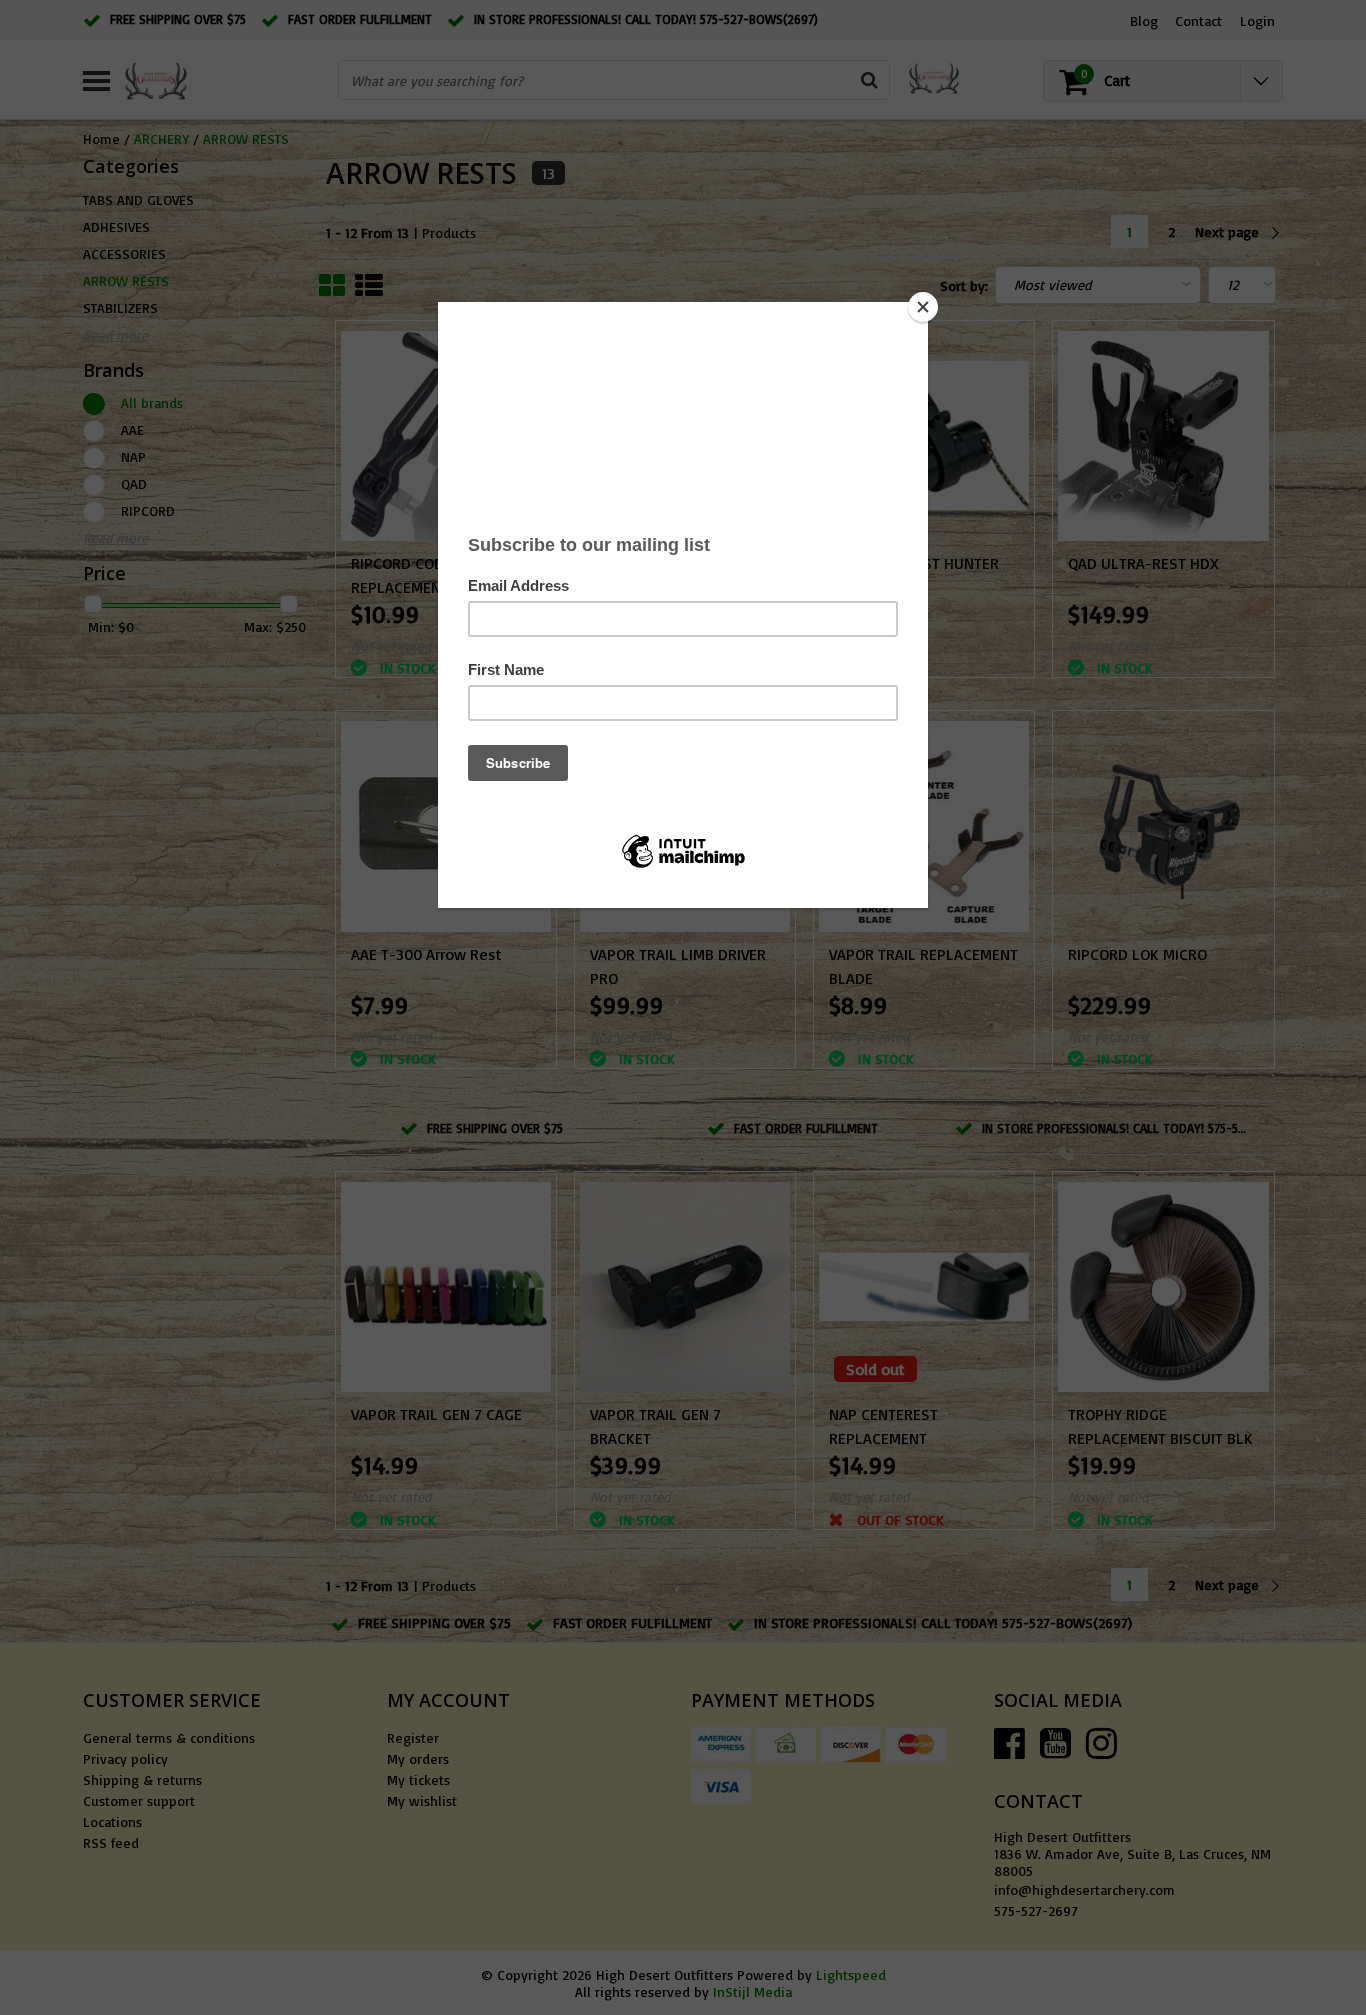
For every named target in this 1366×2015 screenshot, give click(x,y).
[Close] (923, 307)
